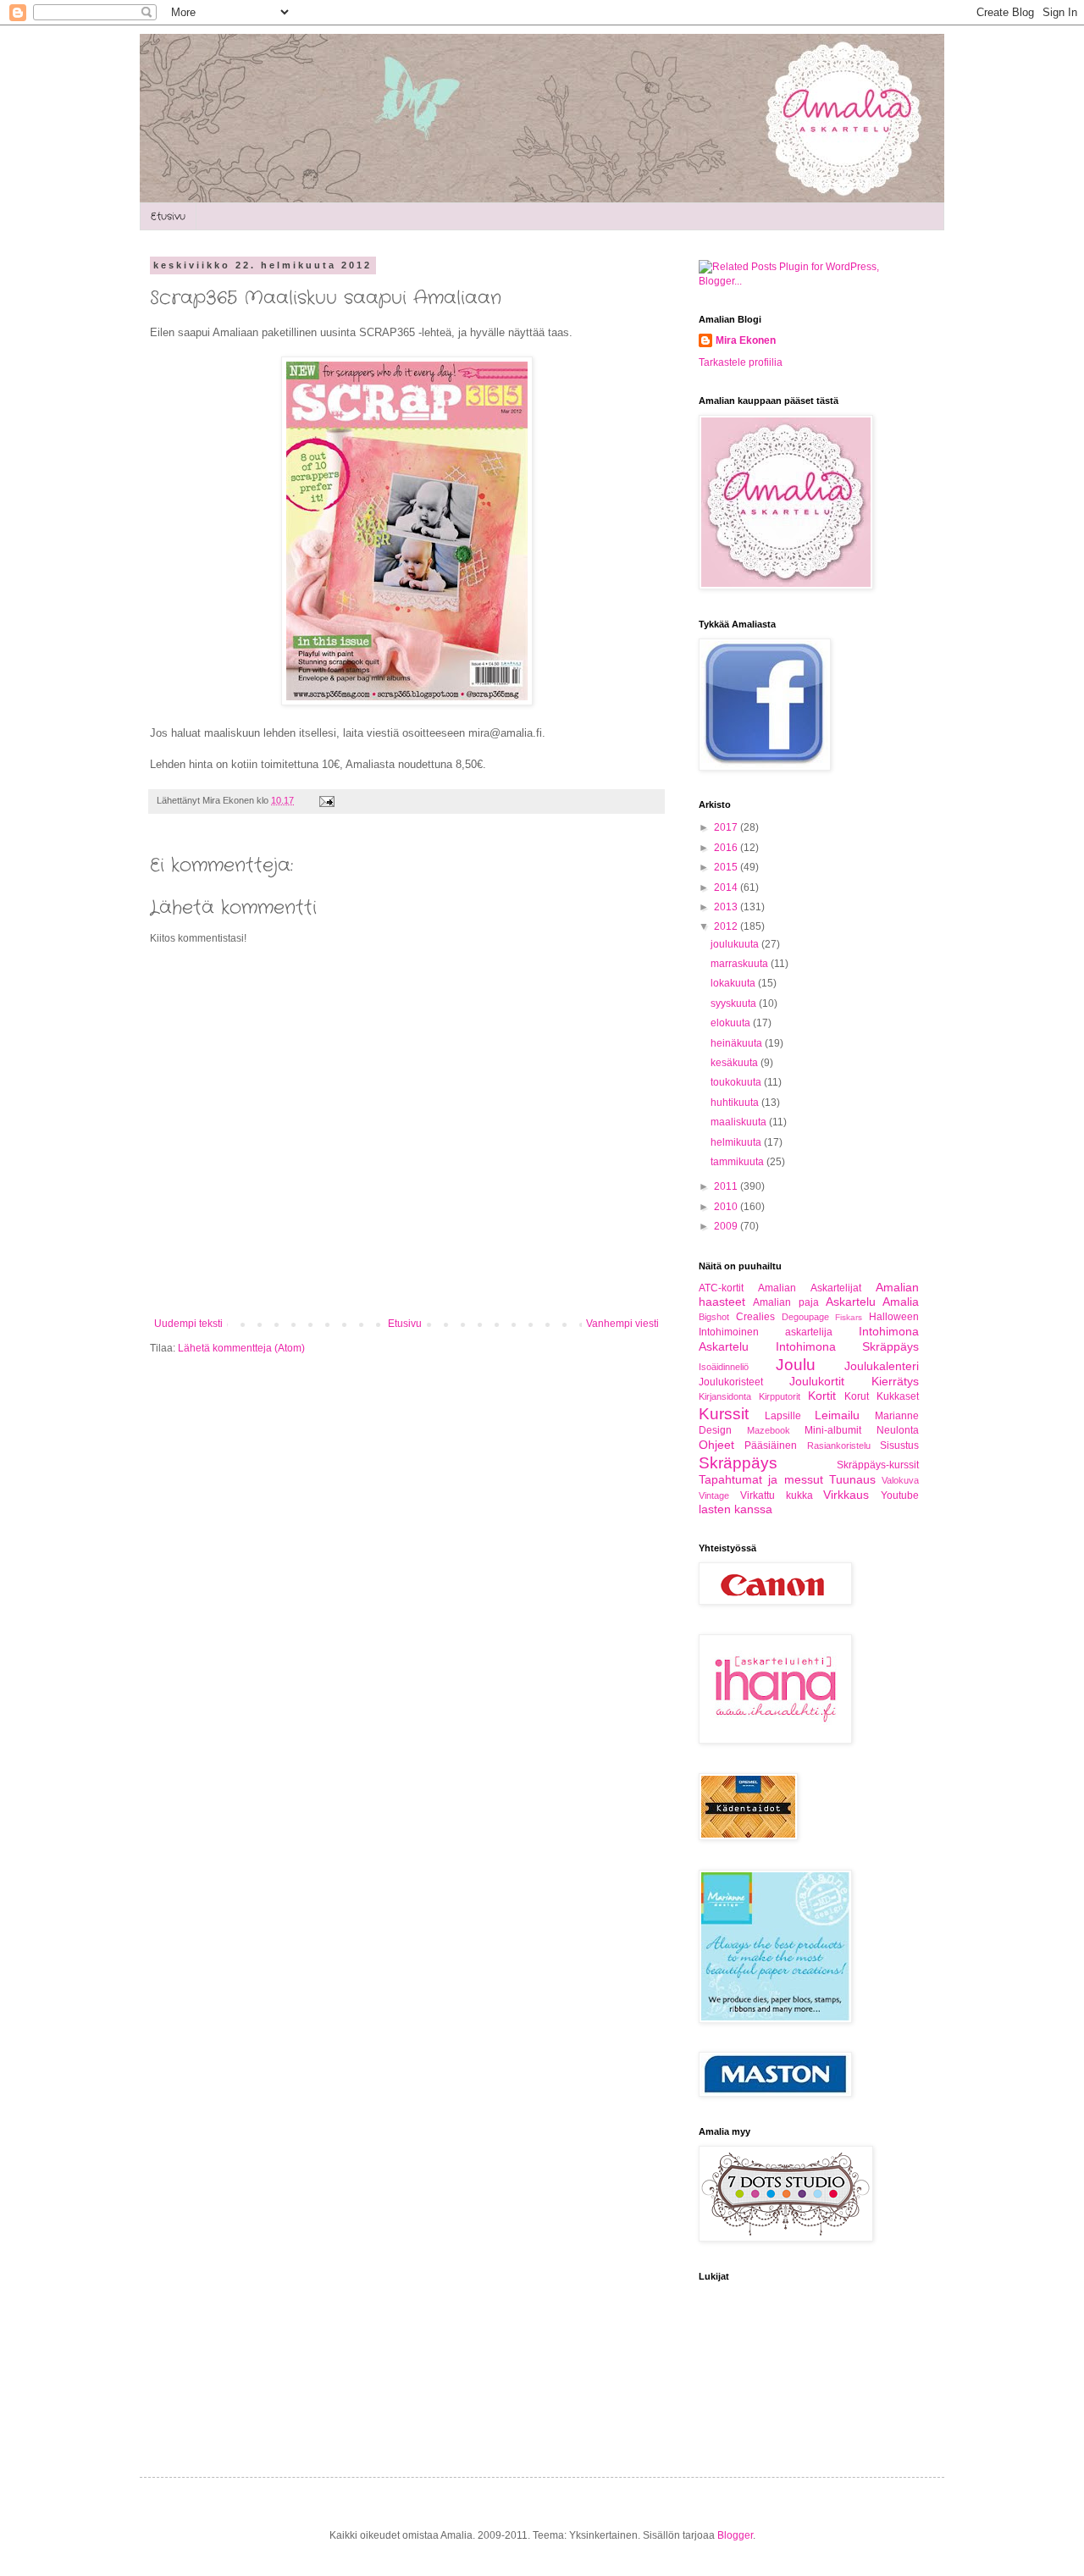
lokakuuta (734, 983)
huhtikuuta (736, 1103)
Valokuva (900, 1480)
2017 (727, 827)
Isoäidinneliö (724, 1367)
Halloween (894, 1317)
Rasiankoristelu (839, 1446)
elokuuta (732, 1023)
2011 (727, 1186)
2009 (727, 1226)
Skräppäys (738, 1463)
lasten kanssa (736, 1509)
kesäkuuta (736, 1063)
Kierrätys (895, 1381)
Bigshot (714, 1317)
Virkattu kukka (777, 1495)
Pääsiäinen (771, 1446)
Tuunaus (852, 1479)
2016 (727, 848)
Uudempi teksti (188, 1324)
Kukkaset (898, 1396)
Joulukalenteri (882, 1366)
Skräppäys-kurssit (878, 1465)
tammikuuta (738, 1162)
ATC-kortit (721, 1288)
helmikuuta (737, 1142)
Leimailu (837, 1415)
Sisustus (899, 1446)
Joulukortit (817, 1381)
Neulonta (898, 1430)
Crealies (755, 1317)
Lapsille (783, 1416)
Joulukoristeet (731, 1382)
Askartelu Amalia (872, 1302)
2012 (727, 926)
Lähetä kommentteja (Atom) (241, 1348)
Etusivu (168, 216)
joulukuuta (736, 944)
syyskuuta (735, 1003)
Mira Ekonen (746, 340)
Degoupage (805, 1317)
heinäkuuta (738, 1043)
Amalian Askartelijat (809, 1288)
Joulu (796, 1365)
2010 (727, 1207)
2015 (727, 867)
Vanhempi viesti (622, 1324)
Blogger (735, 2535)
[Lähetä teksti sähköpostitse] (325, 800)
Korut (857, 1396)
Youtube (900, 1495)
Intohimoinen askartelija (766, 1332)
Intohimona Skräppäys (848, 1346)
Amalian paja (785, 1302)
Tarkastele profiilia (741, 362)
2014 (727, 887)
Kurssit (724, 1414)
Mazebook (769, 1430)
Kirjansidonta (725, 1396)
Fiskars (849, 1317)
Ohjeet (716, 1445)
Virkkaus (846, 1495)
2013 (727, 907)
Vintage (714, 1495)
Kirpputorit (780, 1396)
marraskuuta (741, 964)
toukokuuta (737, 1082)
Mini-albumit (833, 1430)
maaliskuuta (740, 1122)
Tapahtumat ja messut (761, 1479)
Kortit (822, 1396)
